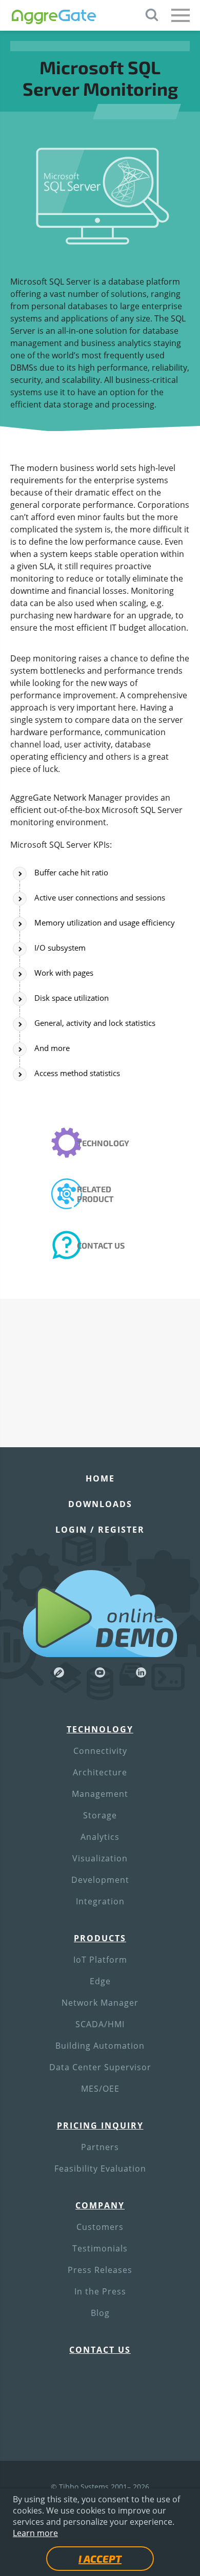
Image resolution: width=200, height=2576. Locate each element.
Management (100, 1794)
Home (100, 1478)
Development (100, 1880)
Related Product (95, 1194)
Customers (100, 2227)
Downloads (100, 1504)
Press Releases (100, 2270)
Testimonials (100, 2248)
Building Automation (100, 2046)
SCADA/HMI (100, 2024)
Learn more (35, 2533)
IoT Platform (100, 1960)
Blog (100, 2313)
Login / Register (100, 1530)
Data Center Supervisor (100, 2067)
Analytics (100, 1837)
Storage (100, 1815)
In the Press (100, 2291)
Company (100, 2205)
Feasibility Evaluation (100, 2169)
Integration (100, 1901)
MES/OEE (100, 2089)
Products (100, 1938)
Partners (100, 2147)
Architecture (100, 1772)
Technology (103, 1143)
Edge (100, 1981)
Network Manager (100, 2003)
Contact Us (101, 1245)
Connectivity (100, 1751)
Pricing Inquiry (100, 2126)
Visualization (100, 1858)
